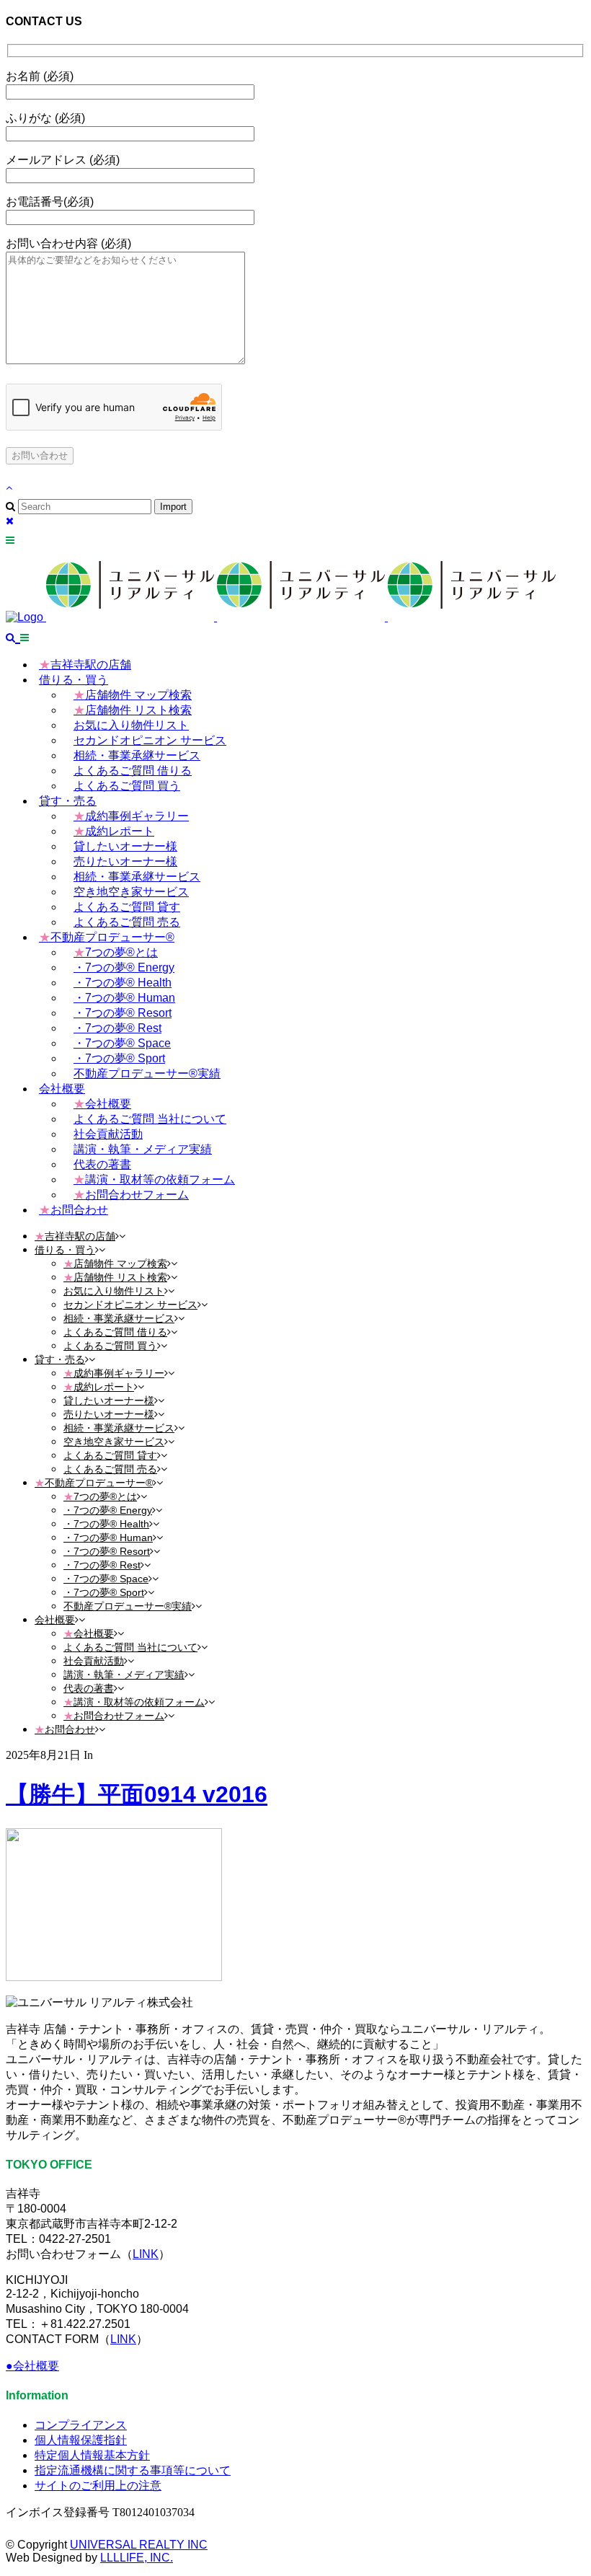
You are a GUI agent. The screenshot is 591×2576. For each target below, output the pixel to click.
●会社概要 (32, 2366)
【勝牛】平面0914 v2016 (137, 1794)
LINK (146, 2254)
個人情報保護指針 (81, 2440)
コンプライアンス (81, 2425)
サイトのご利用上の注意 (98, 2485)
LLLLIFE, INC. (137, 2558)
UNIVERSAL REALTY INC (139, 2545)
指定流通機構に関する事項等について (133, 2470)
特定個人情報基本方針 (92, 2455)
